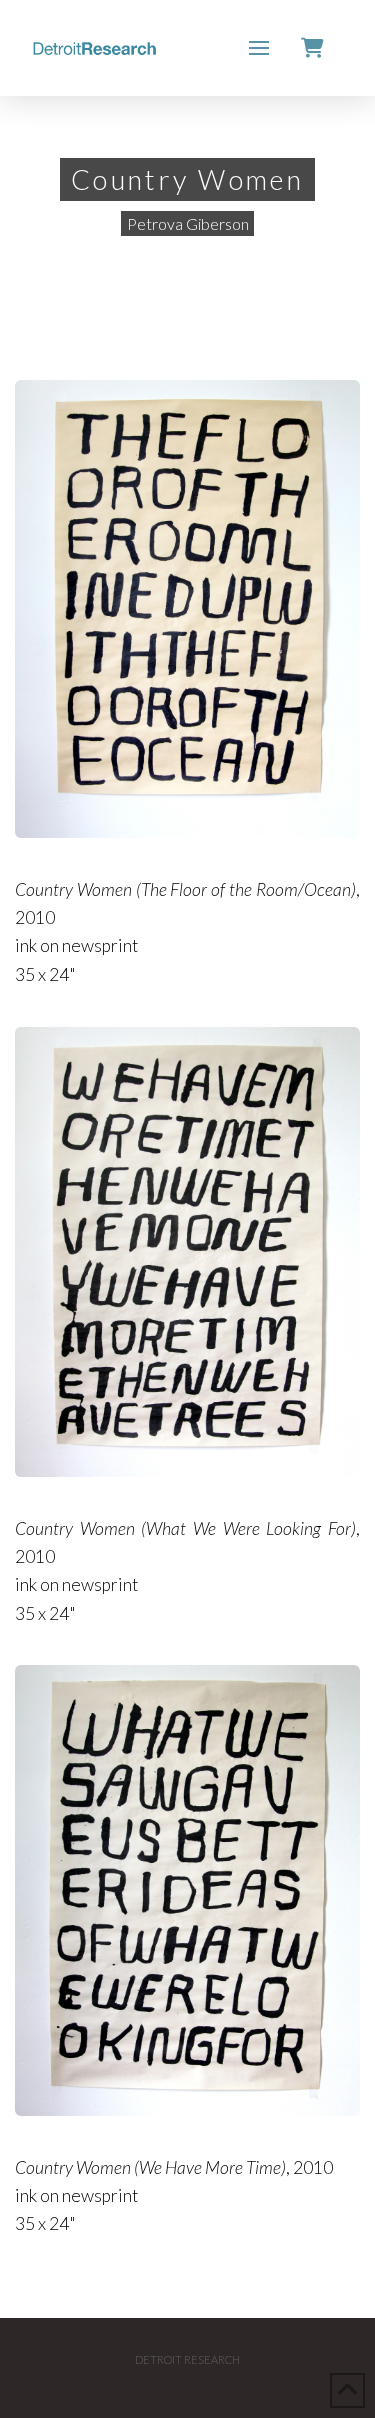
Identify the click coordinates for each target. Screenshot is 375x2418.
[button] (259, 48)
